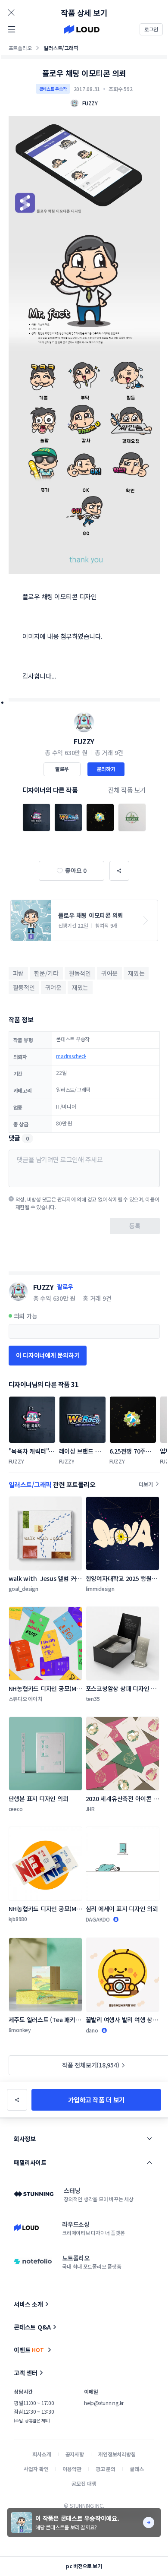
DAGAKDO (98, 1919)
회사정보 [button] (25, 2139)
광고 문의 (106, 2469)
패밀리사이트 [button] (30, 2162)
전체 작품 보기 (127, 790)
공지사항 (75, 2454)
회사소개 (42, 2454)
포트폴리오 (20, 48)
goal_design (23, 1588)
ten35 (93, 1699)
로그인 (151, 29)
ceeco (16, 1809)
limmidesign (100, 1588)
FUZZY (84, 741)
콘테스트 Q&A (32, 2327)
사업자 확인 (36, 2469)
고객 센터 (26, 2373)
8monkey (20, 2030)
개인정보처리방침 (117, 2454)
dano (92, 2030)
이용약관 (72, 2469)
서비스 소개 (28, 2304)
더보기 (146, 1484)
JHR (90, 1809)
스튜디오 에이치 (25, 1699)
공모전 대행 (84, 2483)
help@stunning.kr (104, 2403)
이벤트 (29, 2350)
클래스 (137, 2469)
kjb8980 (18, 1919)
